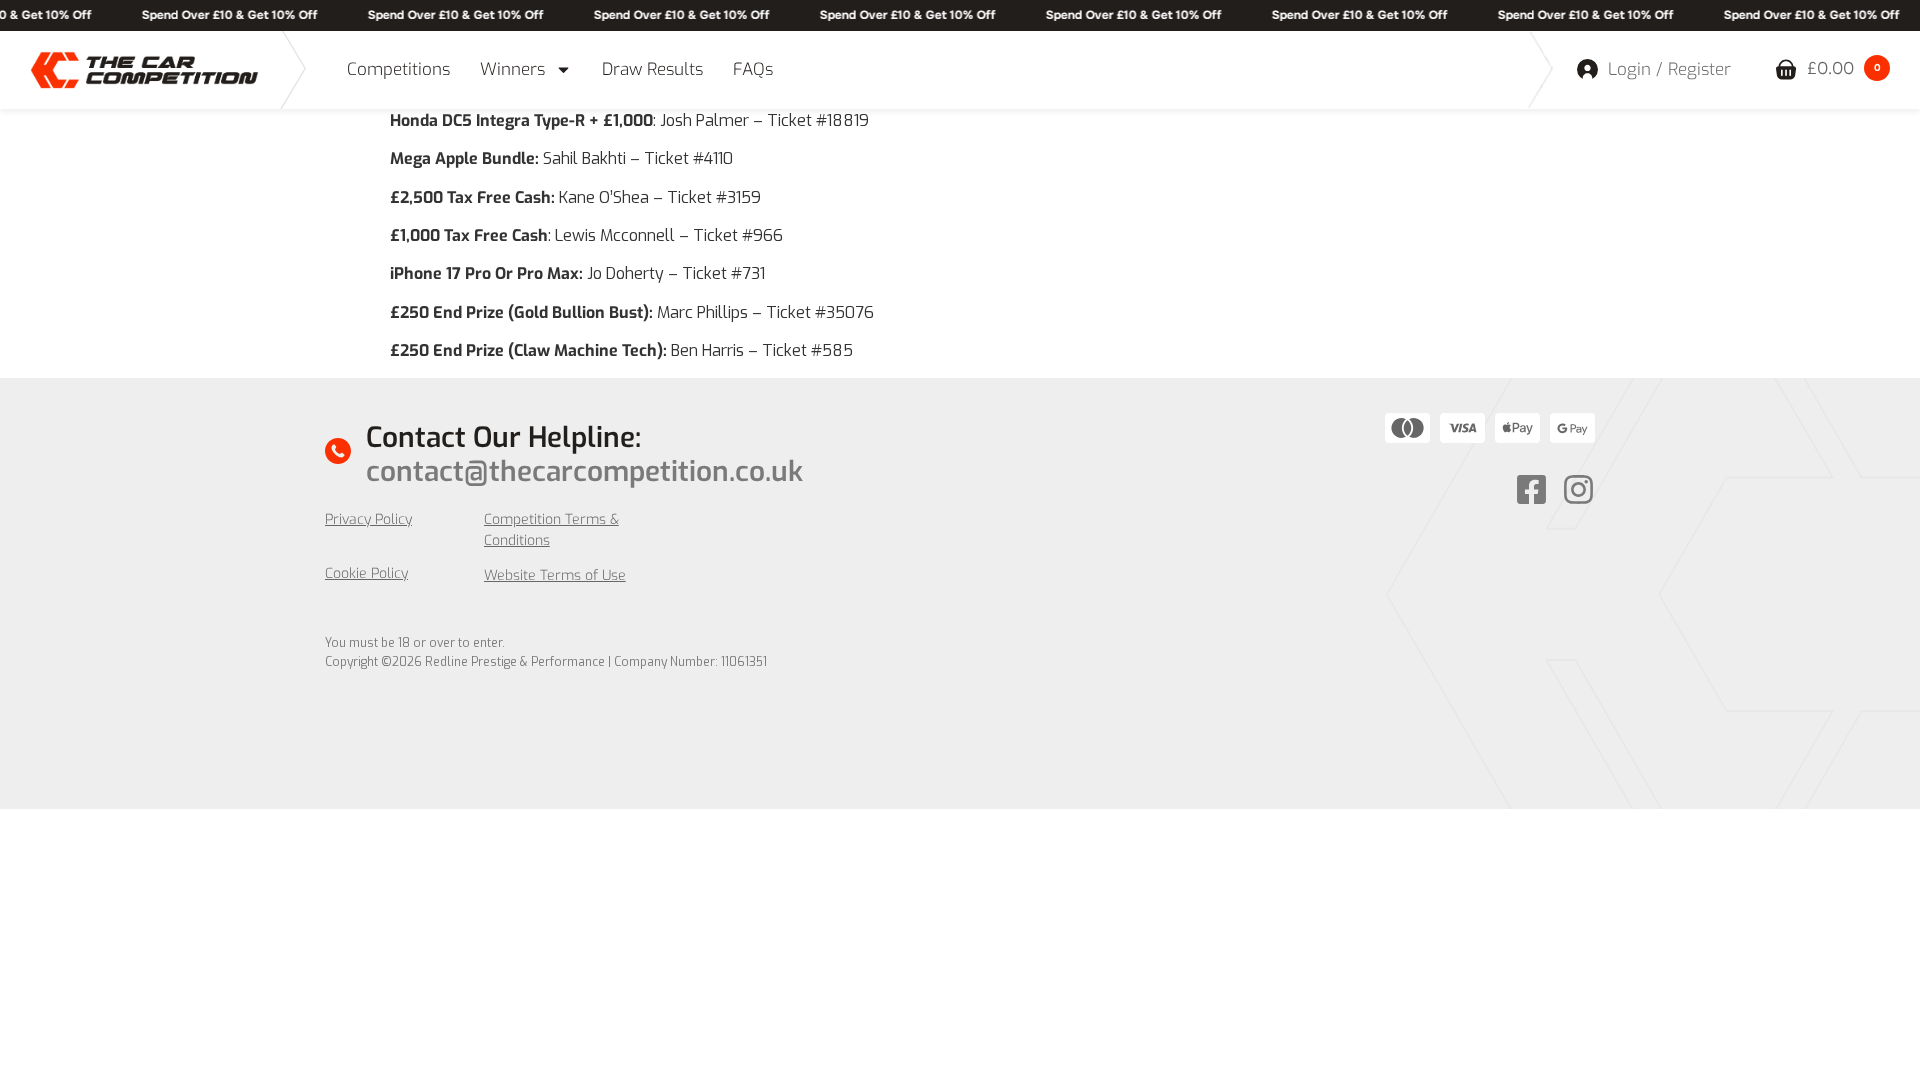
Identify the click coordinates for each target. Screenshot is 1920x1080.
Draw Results (652, 69)
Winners (512, 69)
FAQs (753, 69)
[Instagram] (1578, 489)
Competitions (398, 69)
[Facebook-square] (1531, 489)
